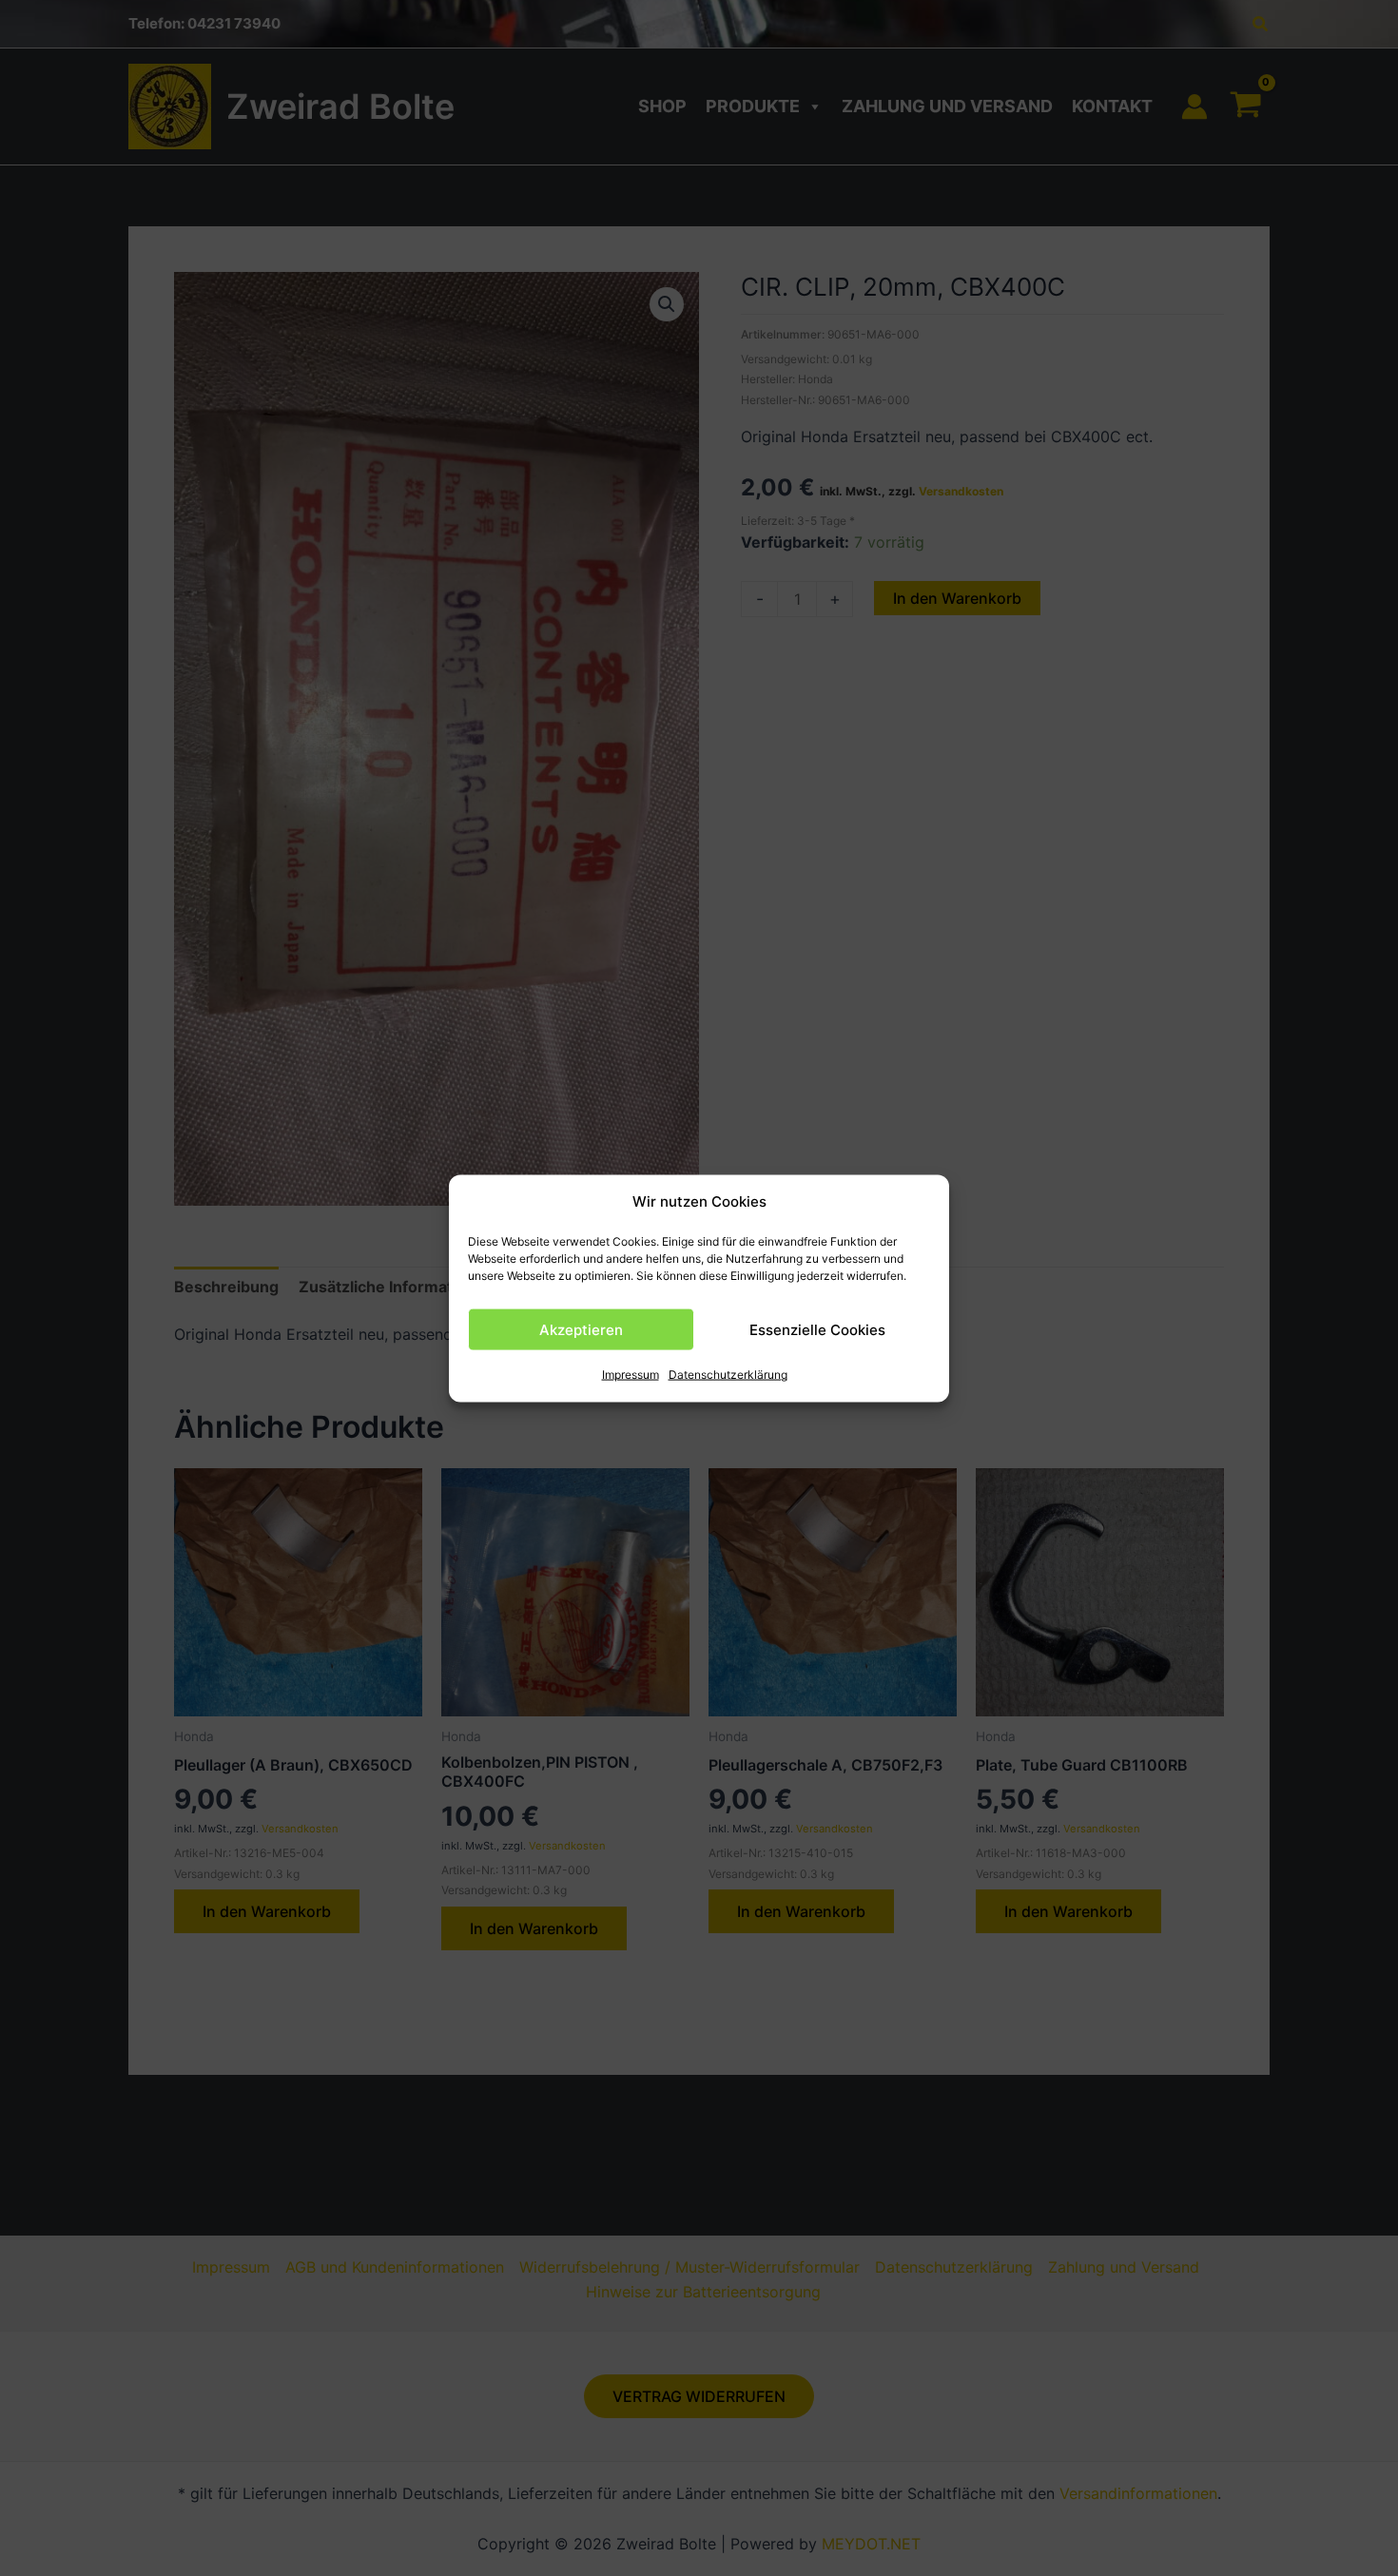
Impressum (631, 1375)
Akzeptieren (581, 1329)
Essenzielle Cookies (817, 1329)
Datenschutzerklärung (728, 1375)
